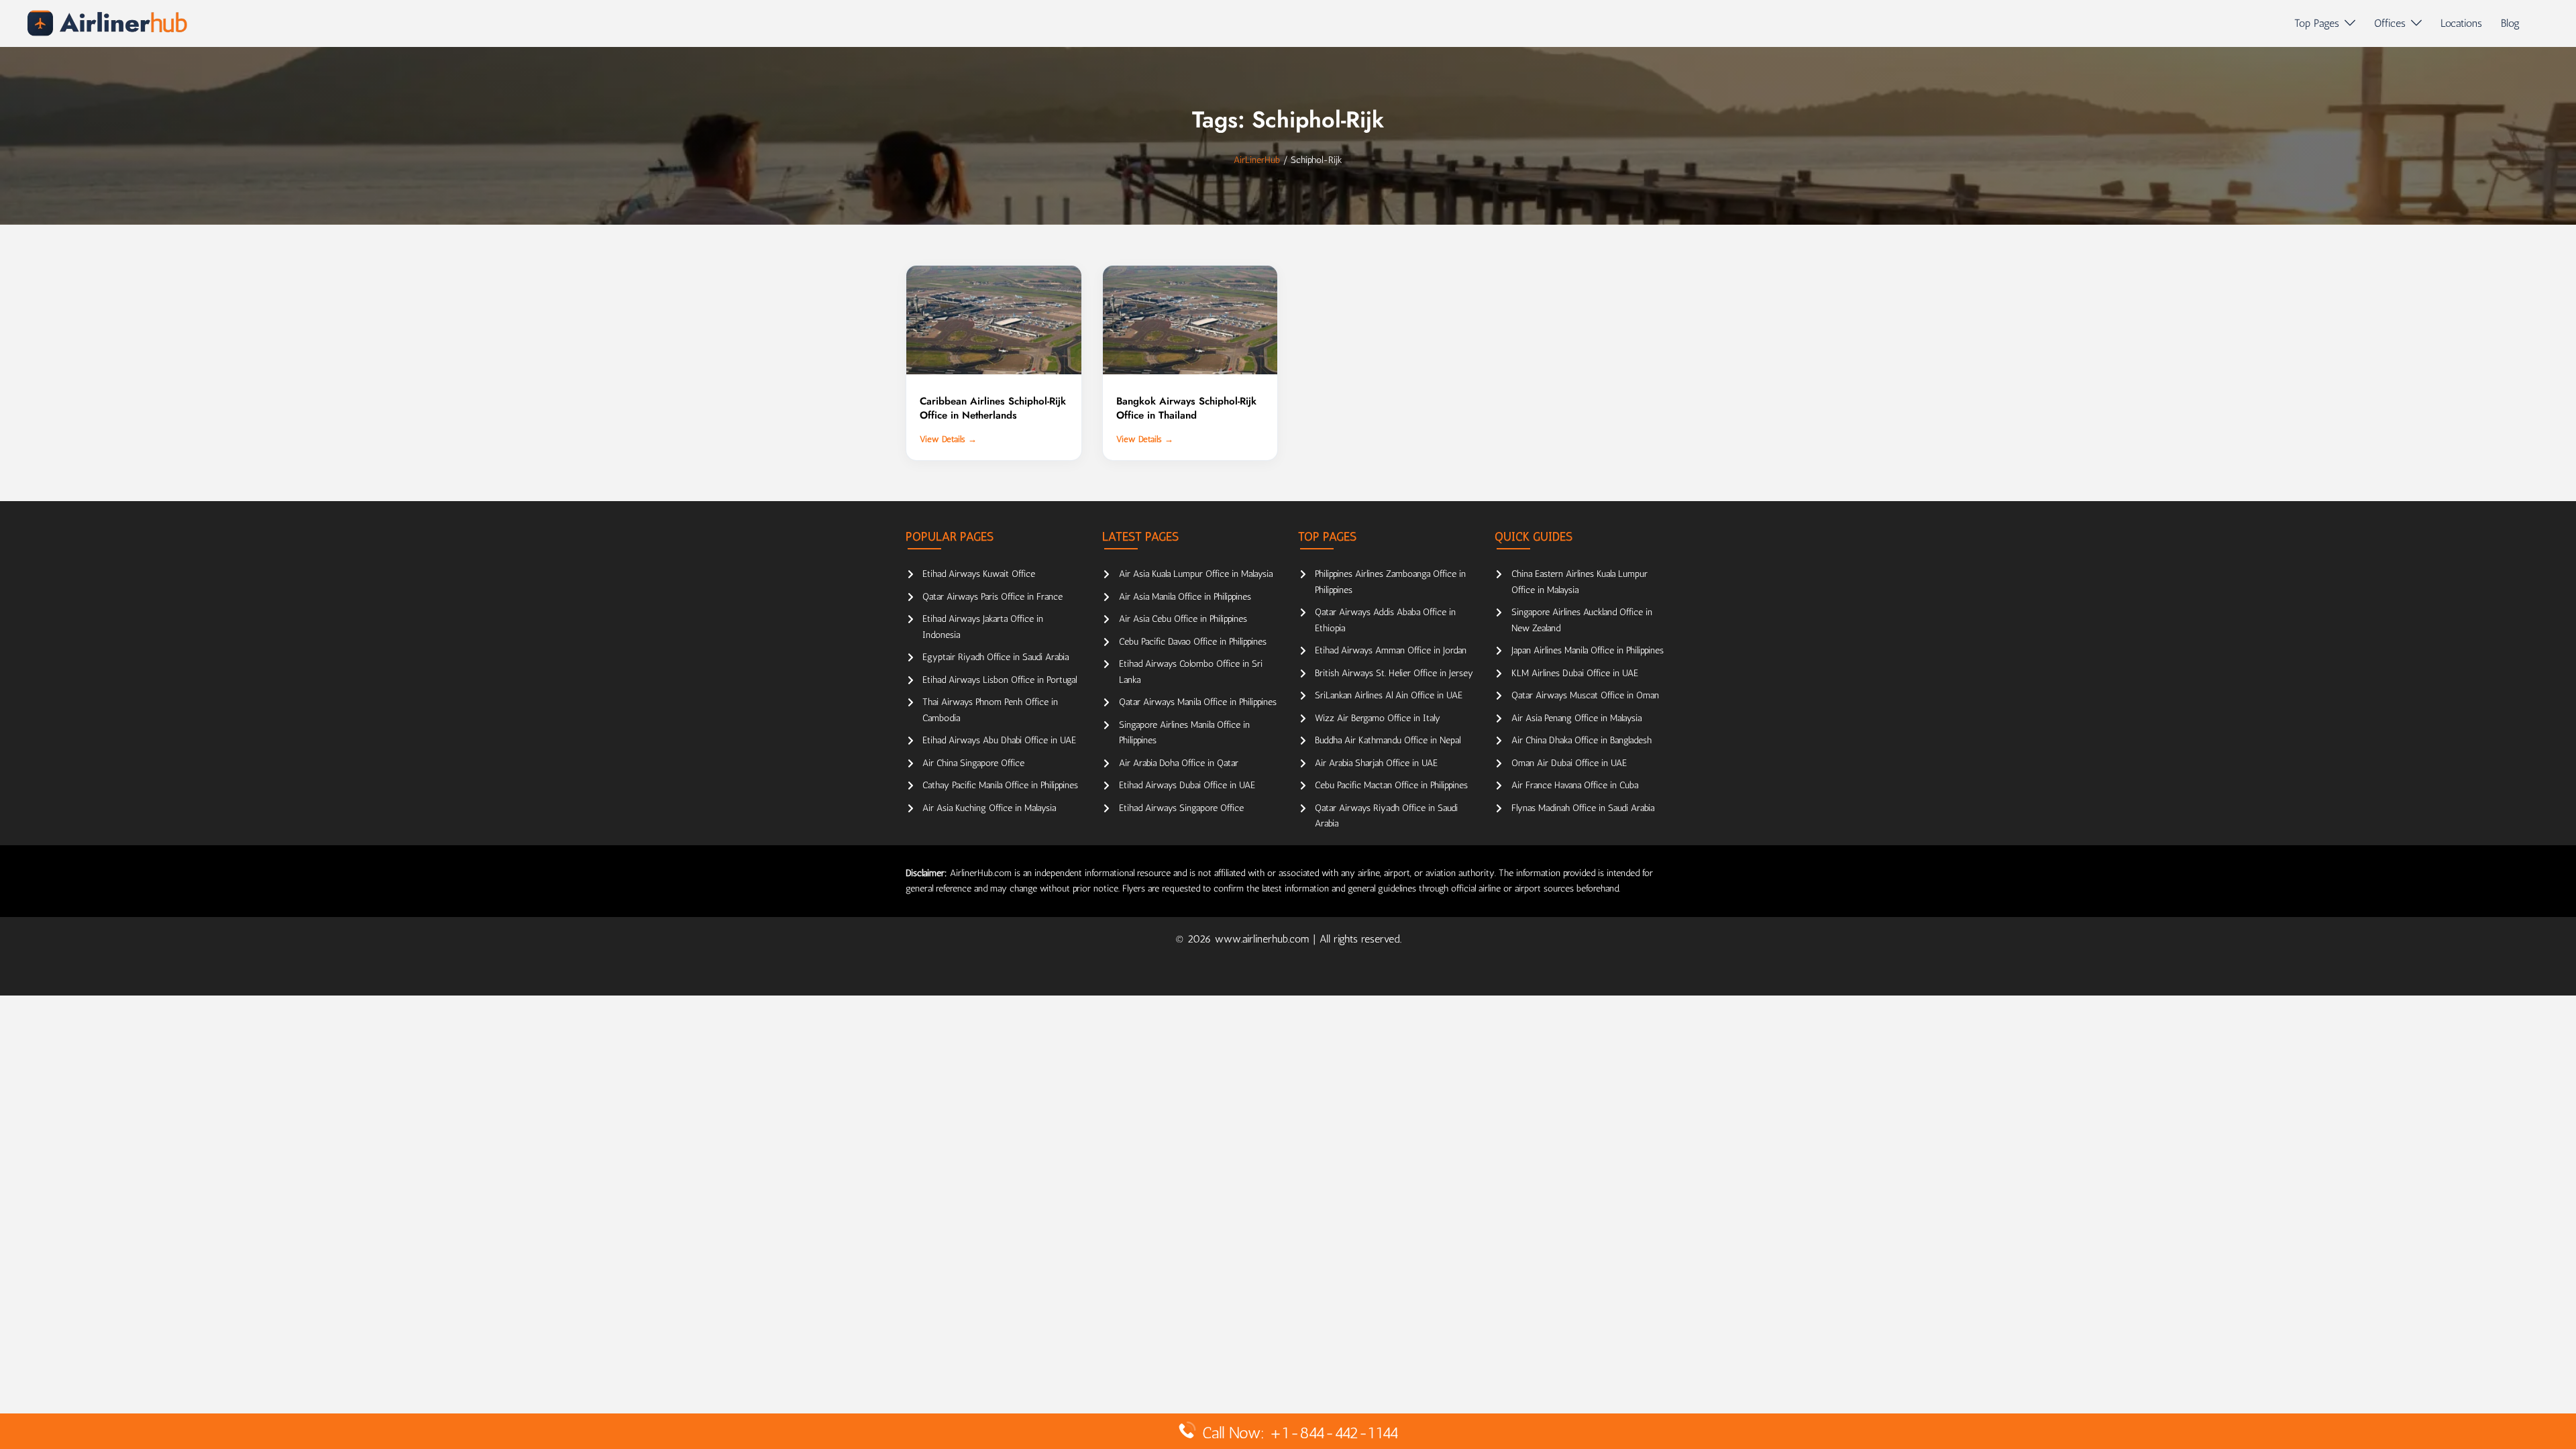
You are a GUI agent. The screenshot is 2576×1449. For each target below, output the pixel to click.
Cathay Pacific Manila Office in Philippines (1000, 785)
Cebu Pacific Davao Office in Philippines (1193, 642)
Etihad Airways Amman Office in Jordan (1391, 650)
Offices (2390, 23)
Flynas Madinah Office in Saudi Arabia (1583, 808)
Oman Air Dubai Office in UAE (1569, 763)
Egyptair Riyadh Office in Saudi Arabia (996, 657)
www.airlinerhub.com (1264, 939)
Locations (2461, 23)
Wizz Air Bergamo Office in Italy (1378, 718)
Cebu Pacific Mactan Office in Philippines (1391, 785)
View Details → (948, 439)
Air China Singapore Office (973, 763)
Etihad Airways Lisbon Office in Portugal (1000, 680)
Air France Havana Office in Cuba (1575, 785)
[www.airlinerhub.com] (107, 23)
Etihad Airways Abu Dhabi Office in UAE (999, 740)
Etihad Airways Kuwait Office (979, 574)
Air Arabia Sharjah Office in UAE (1376, 763)
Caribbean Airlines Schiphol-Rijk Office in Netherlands (993, 408)
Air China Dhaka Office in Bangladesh (1581, 740)
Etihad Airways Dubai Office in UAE (1187, 785)
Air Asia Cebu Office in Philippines (1183, 619)
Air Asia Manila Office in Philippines (1185, 597)
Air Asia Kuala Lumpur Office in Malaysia (1196, 574)
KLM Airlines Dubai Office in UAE (1575, 673)
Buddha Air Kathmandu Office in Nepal (1388, 740)
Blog (2510, 23)
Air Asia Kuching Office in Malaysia (989, 808)
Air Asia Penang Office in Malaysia (1576, 718)
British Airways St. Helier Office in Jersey (1394, 673)
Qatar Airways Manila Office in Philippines (1198, 702)
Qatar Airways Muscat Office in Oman (1585, 695)
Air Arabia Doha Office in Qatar (1179, 763)
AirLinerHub (1257, 160)
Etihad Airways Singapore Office (1181, 808)
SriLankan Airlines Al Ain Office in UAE (1389, 695)
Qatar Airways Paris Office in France (992, 597)
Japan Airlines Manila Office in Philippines (1588, 650)
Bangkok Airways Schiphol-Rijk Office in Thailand (1186, 408)
